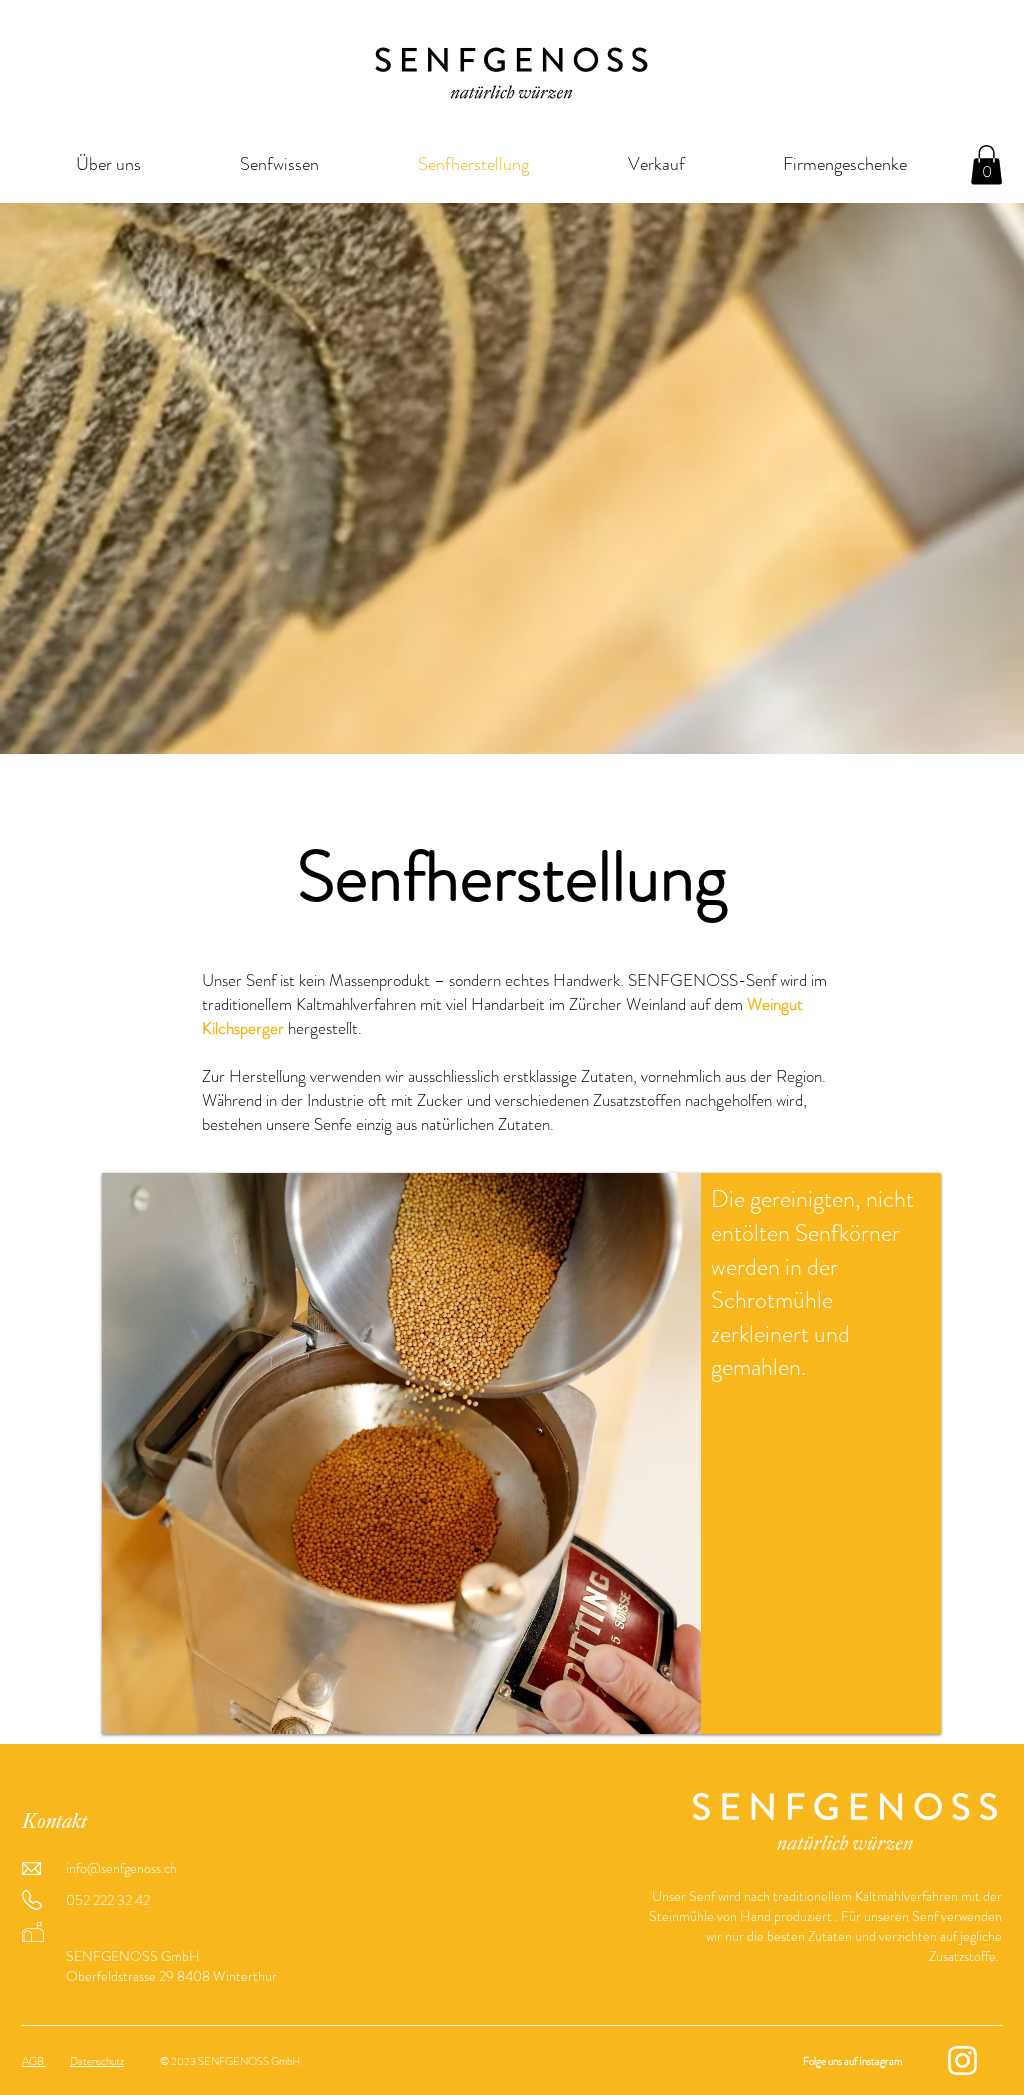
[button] (986, 164)
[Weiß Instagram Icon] (962, 2060)
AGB (34, 2061)
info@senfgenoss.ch (121, 1868)
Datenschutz (97, 2061)
